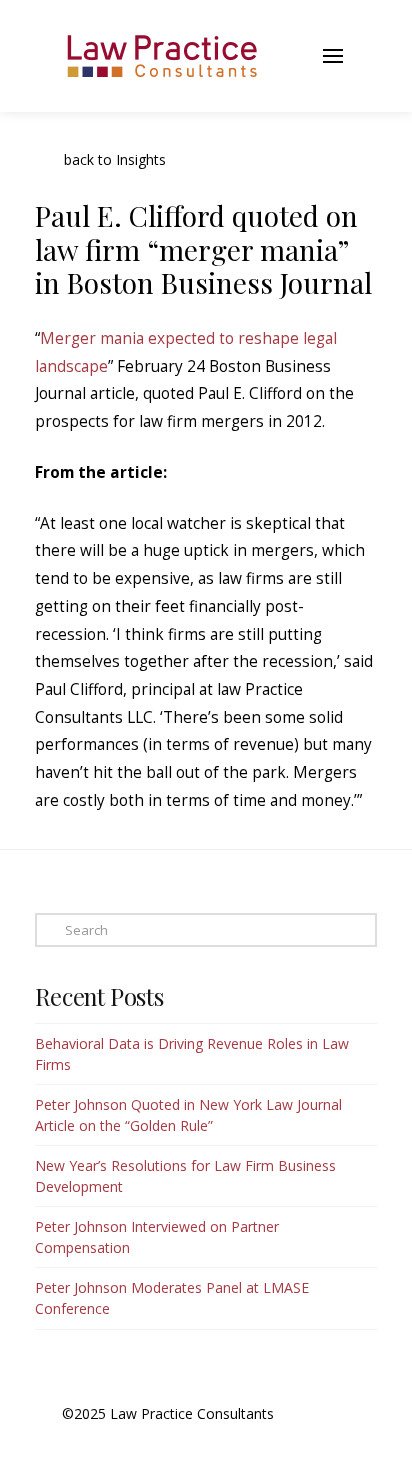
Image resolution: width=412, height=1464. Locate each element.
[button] (283, 56)
